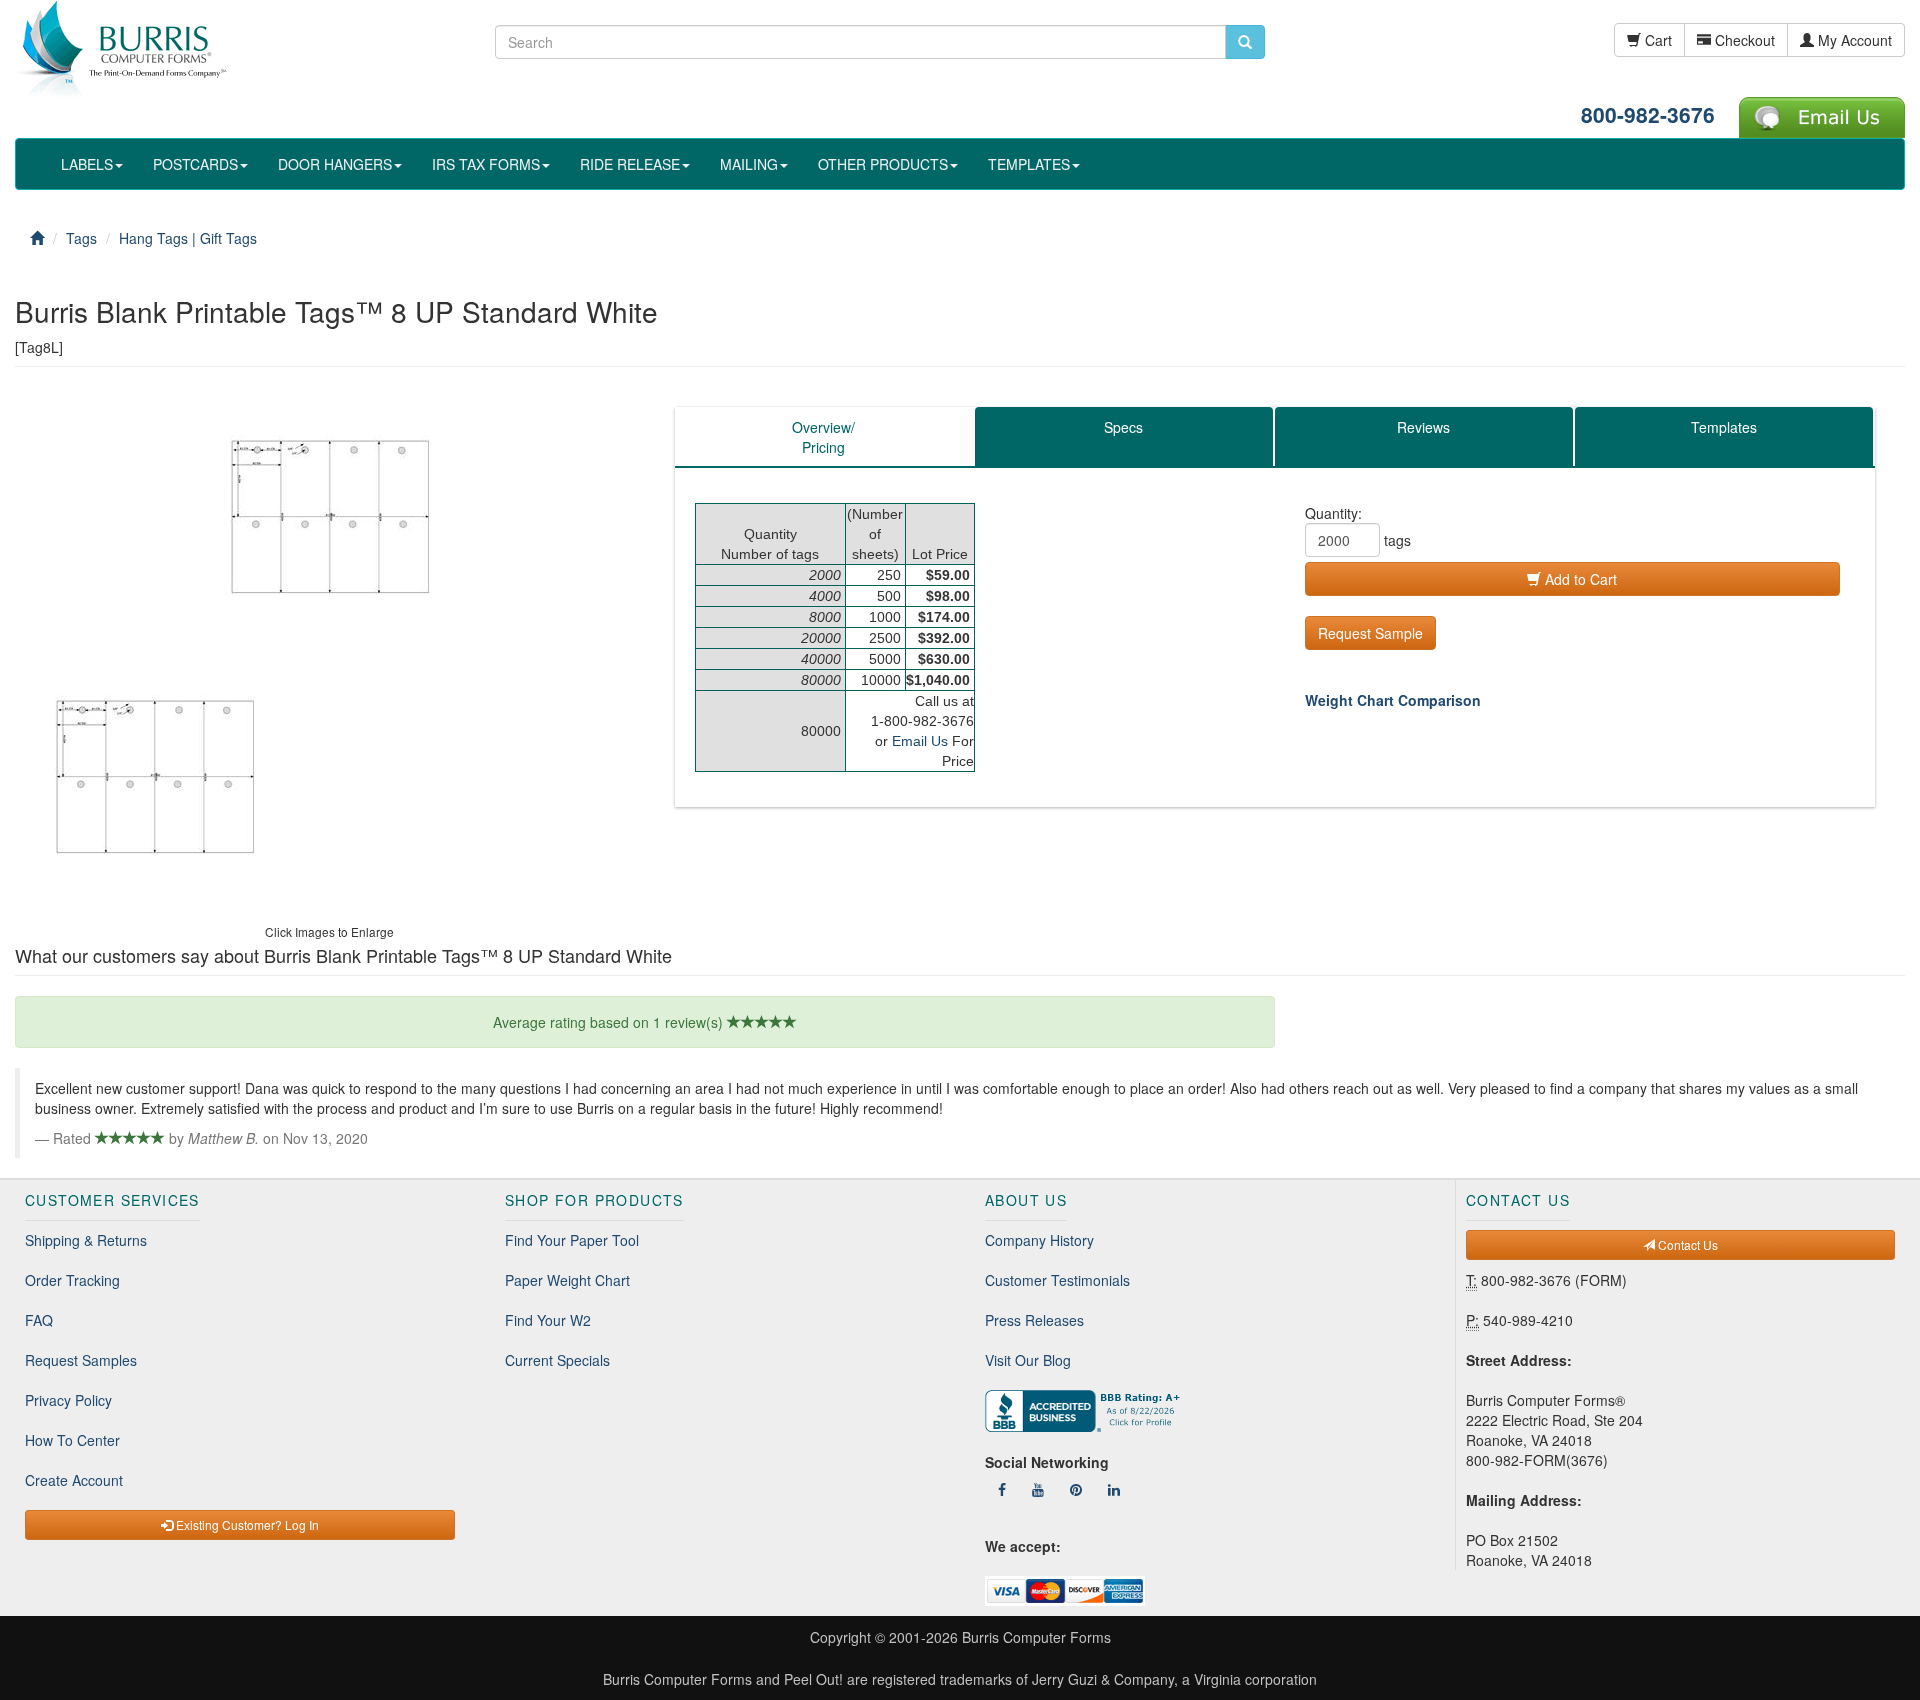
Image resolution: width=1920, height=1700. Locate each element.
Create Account (74, 1480)
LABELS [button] (87, 164)
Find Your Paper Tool (572, 1240)
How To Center (72, 1440)
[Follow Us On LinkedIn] (1114, 1489)
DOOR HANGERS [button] (335, 164)
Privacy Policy (68, 1400)
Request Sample (1370, 633)
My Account (1853, 40)
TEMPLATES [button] (1029, 164)
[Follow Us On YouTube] (1038, 1489)
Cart (1656, 40)
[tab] (1424, 437)
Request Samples (81, 1360)
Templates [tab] (1724, 427)
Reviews (1423, 427)
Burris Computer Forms (1036, 1637)
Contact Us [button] (1686, 1244)
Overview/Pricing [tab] (823, 437)
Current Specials (557, 1360)
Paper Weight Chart (567, 1280)
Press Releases (1034, 1320)
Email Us (920, 741)
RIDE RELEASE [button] (630, 164)
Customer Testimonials (1057, 1280)
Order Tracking (72, 1280)
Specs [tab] (1123, 427)
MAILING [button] (749, 164)
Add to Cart (1579, 579)
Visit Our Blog (1028, 1360)
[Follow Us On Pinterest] (1076, 1489)
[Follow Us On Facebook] (1002, 1489)
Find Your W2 (548, 1320)
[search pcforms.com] (1245, 42)
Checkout (1743, 40)
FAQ (39, 1320)
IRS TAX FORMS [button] (486, 164)
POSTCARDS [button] (195, 164)
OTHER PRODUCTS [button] (883, 164)
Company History (1039, 1240)
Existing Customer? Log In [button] (246, 1524)
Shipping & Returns (86, 1240)
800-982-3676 (1648, 114)
